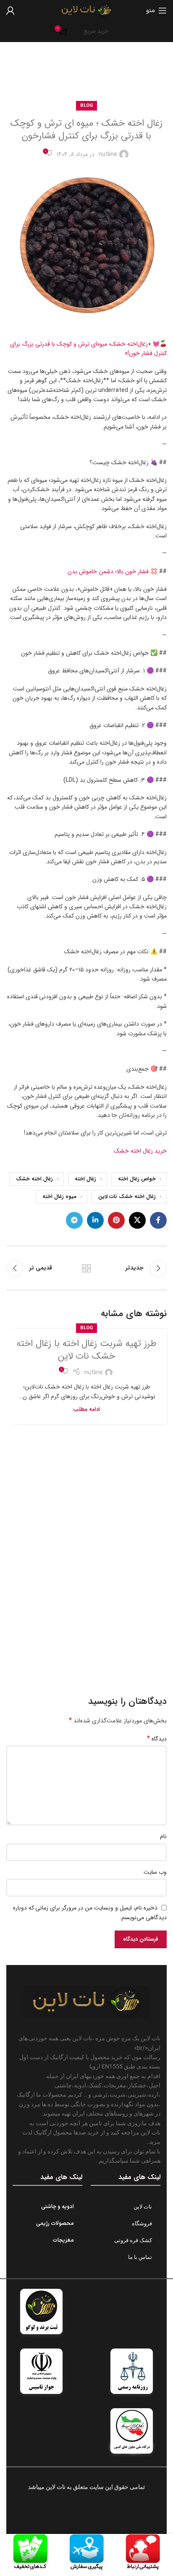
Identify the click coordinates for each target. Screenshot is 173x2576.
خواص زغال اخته (137, 1179)
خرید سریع (96, 31)
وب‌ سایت (155, 1872)
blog (77, 75)
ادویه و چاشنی (58, 2207)
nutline (108, 154)
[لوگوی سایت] (86, 10)
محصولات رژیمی (55, 2224)
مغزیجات (63, 2240)
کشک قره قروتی (133, 2240)
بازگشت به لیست (86, 1268)
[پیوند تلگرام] (74, 1220)
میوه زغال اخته (59, 1197)
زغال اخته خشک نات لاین (127, 1197)
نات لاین (143, 2207)
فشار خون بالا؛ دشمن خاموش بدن (108, 571)
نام (163, 1836)
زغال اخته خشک (34, 1179)
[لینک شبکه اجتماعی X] (137, 1220)
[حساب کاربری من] (10, 11)
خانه (97, 75)
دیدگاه (157, 1739)
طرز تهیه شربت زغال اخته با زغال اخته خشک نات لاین (87, 1350)
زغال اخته (85, 1179)
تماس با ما (140, 2257)
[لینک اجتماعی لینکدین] (95, 1220)
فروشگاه (142, 2223)
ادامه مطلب (86, 1410)
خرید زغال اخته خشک (140, 1151)
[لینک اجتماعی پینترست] (116, 1220)
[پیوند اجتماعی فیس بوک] (158, 1220)
